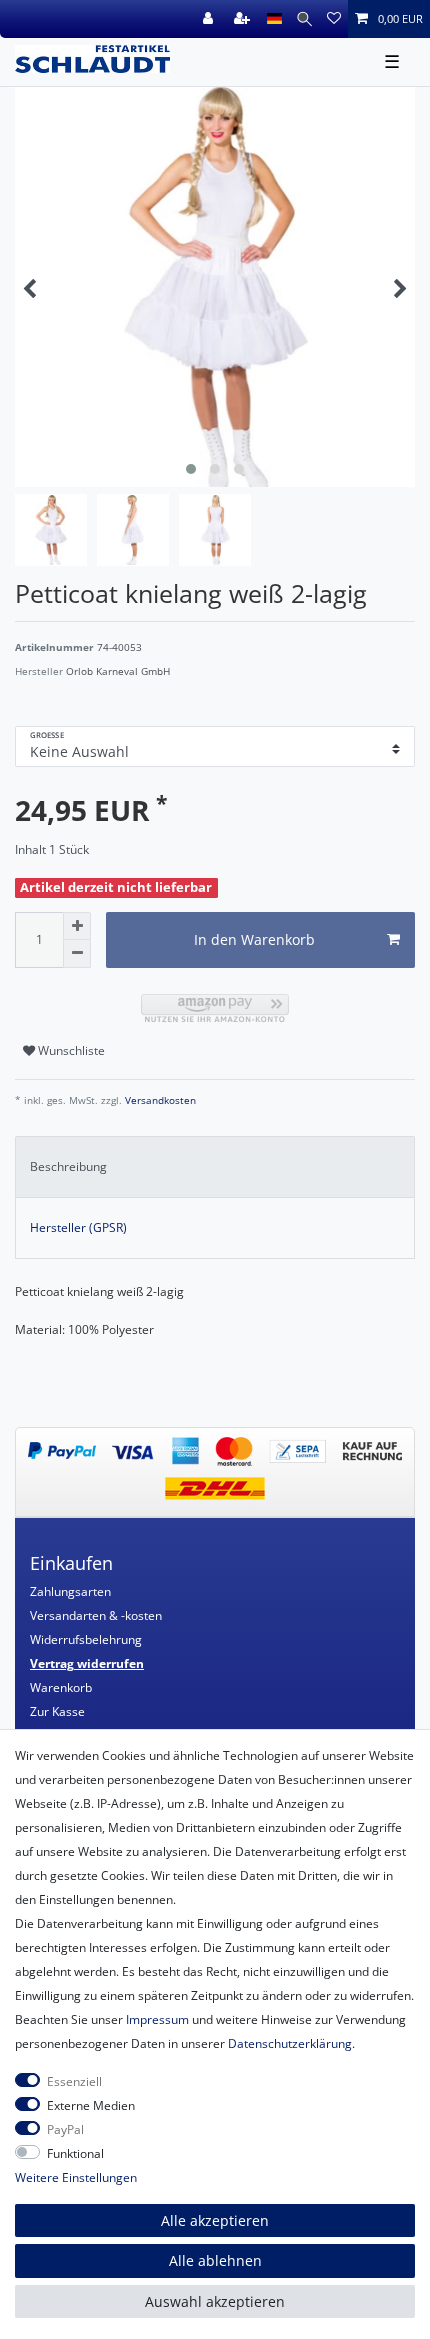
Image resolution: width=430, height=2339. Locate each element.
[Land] (274, 19)
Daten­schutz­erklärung (290, 2043)
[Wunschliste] (334, 19)
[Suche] (304, 19)
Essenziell (74, 2081)
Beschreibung (68, 1166)
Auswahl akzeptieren (215, 2301)
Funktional (75, 2153)
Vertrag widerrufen (87, 1663)
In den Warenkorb (254, 939)
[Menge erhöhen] (77, 926)
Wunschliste (70, 1050)
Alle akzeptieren (215, 2220)
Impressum (157, 2019)
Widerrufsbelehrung (86, 1639)
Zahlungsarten (70, 1591)
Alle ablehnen (215, 2260)
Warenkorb (61, 1687)
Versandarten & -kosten (96, 1615)
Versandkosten (159, 1100)
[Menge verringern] (77, 954)
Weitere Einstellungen (76, 2177)
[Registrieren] (244, 19)
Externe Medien (91, 2105)
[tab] (215, 1167)
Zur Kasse (57, 1711)
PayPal (65, 2129)
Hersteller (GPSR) (78, 1227)
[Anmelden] (210, 19)
